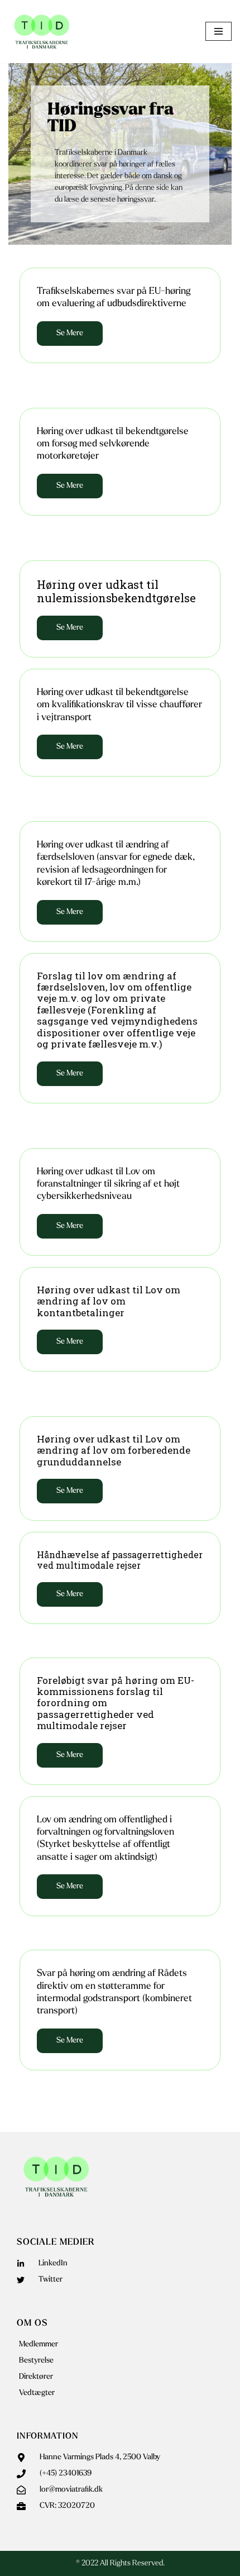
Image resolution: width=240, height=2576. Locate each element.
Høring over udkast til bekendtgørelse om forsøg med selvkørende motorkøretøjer (113, 444)
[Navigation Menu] (219, 31)
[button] (70, 1226)
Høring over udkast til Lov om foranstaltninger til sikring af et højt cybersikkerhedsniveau (108, 1184)
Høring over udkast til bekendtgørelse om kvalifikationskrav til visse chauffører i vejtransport (119, 705)
